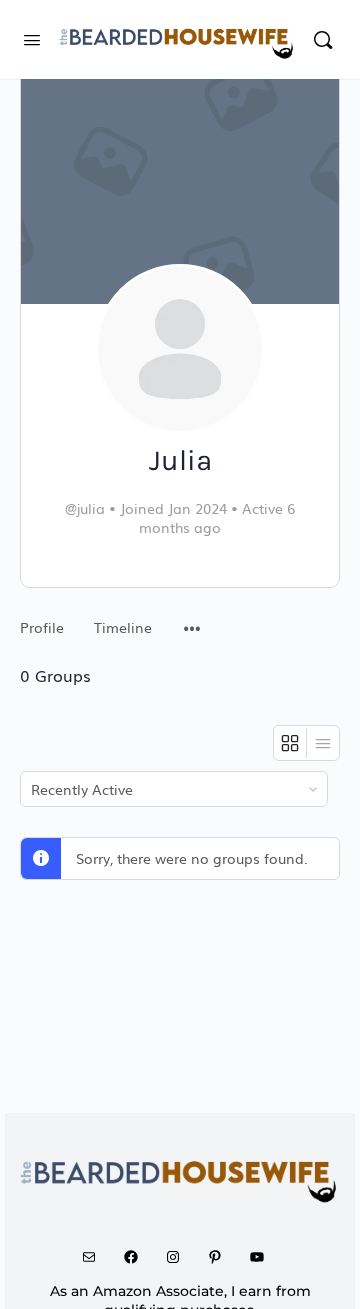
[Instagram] (180, 1257)
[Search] (323, 39)
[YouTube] (264, 1257)
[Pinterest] (222, 1257)
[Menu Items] (192, 618)
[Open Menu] (32, 37)
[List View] (323, 743)
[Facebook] (138, 1257)
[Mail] (96, 1257)
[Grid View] (290, 743)
